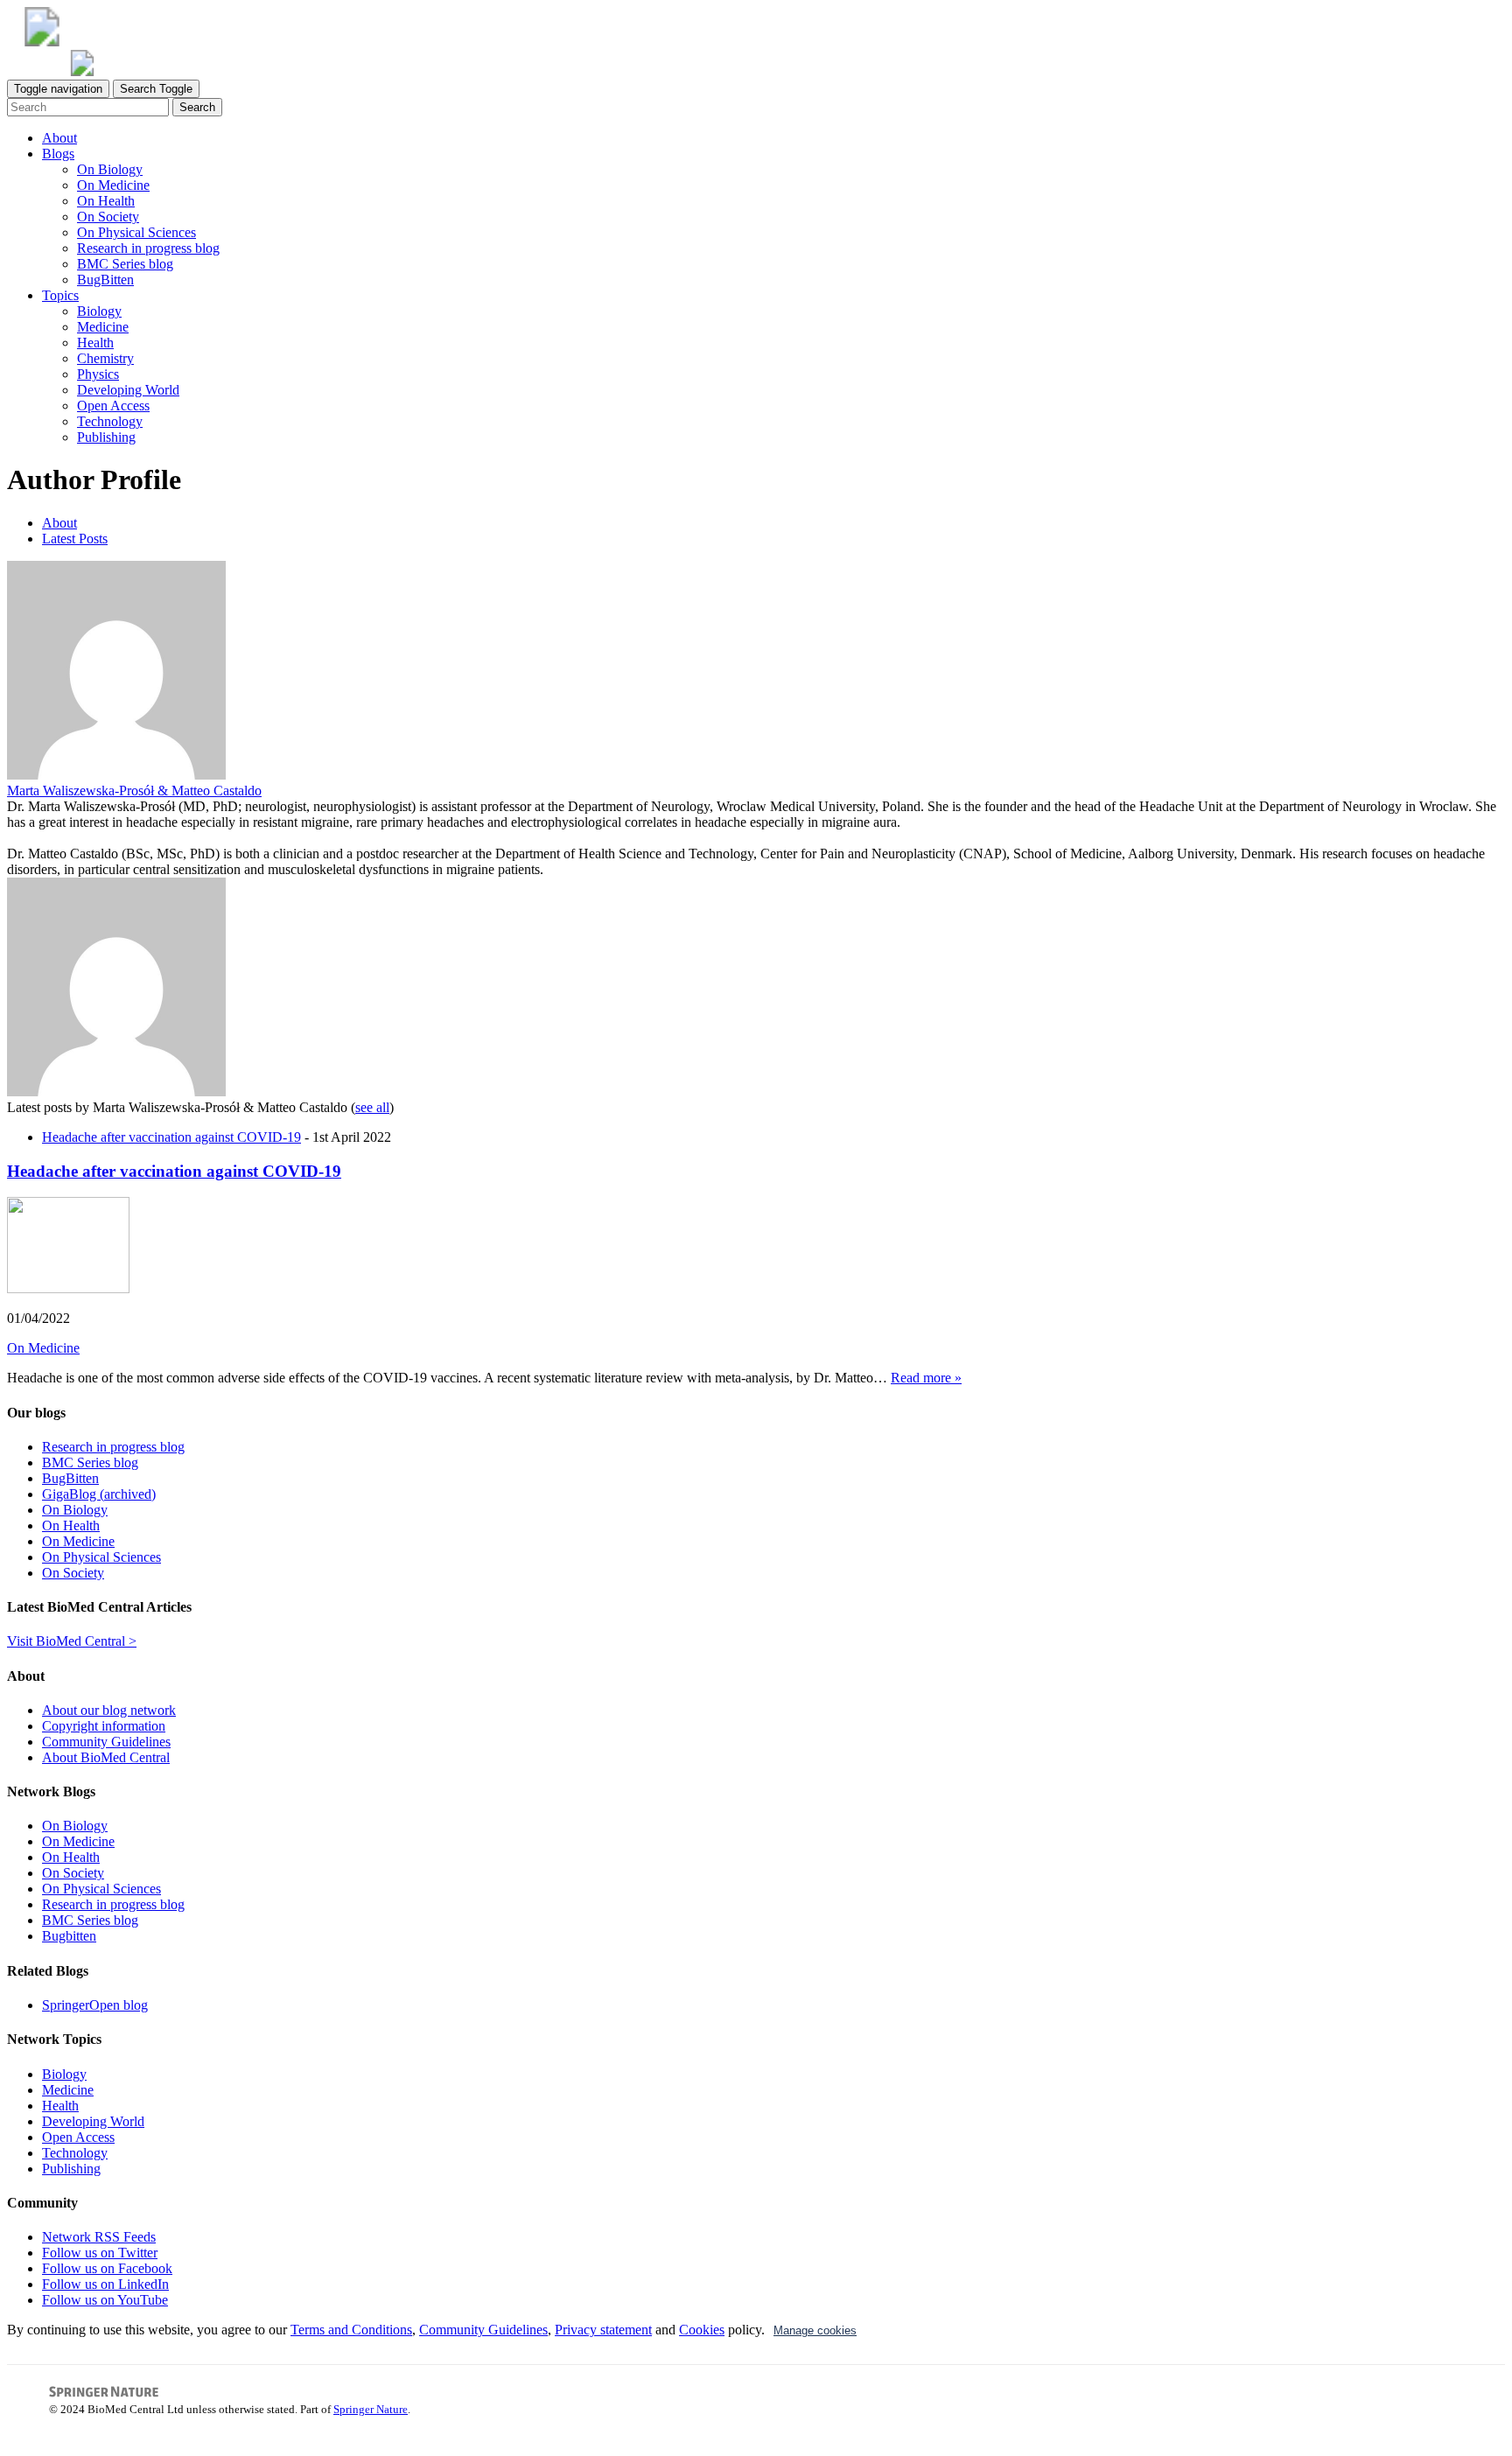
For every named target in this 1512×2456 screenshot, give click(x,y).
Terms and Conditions (351, 2330)
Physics (98, 374)
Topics (60, 295)
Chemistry (105, 358)
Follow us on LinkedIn (105, 2284)
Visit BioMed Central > (72, 1641)
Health (95, 343)
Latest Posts (75, 539)
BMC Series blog (125, 264)
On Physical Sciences (136, 232)
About (59, 138)
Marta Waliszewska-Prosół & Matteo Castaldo (134, 791)
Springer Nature (371, 2409)
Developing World (128, 390)
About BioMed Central (106, 1757)
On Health (106, 201)
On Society (108, 217)
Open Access (113, 406)
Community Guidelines (106, 1742)
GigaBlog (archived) (99, 1494)
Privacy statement (603, 2330)
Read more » (926, 1378)
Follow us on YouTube (105, 2300)
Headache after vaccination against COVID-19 (171, 1137)
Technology (110, 421)
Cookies (702, 2330)
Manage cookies (815, 2330)
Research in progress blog (148, 248)
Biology (99, 311)
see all (372, 1107)
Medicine (103, 327)
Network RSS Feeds (99, 2237)
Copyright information (104, 1726)
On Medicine (113, 185)
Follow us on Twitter (100, 2253)
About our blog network (109, 1710)
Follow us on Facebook (107, 2268)
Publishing (106, 437)
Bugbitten (69, 1936)
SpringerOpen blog (95, 2005)
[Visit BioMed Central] (42, 42)
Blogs (58, 154)
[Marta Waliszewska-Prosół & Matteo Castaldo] (116, 775)
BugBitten (105, 280)
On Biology (110, 169)
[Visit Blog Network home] (82, 71)
